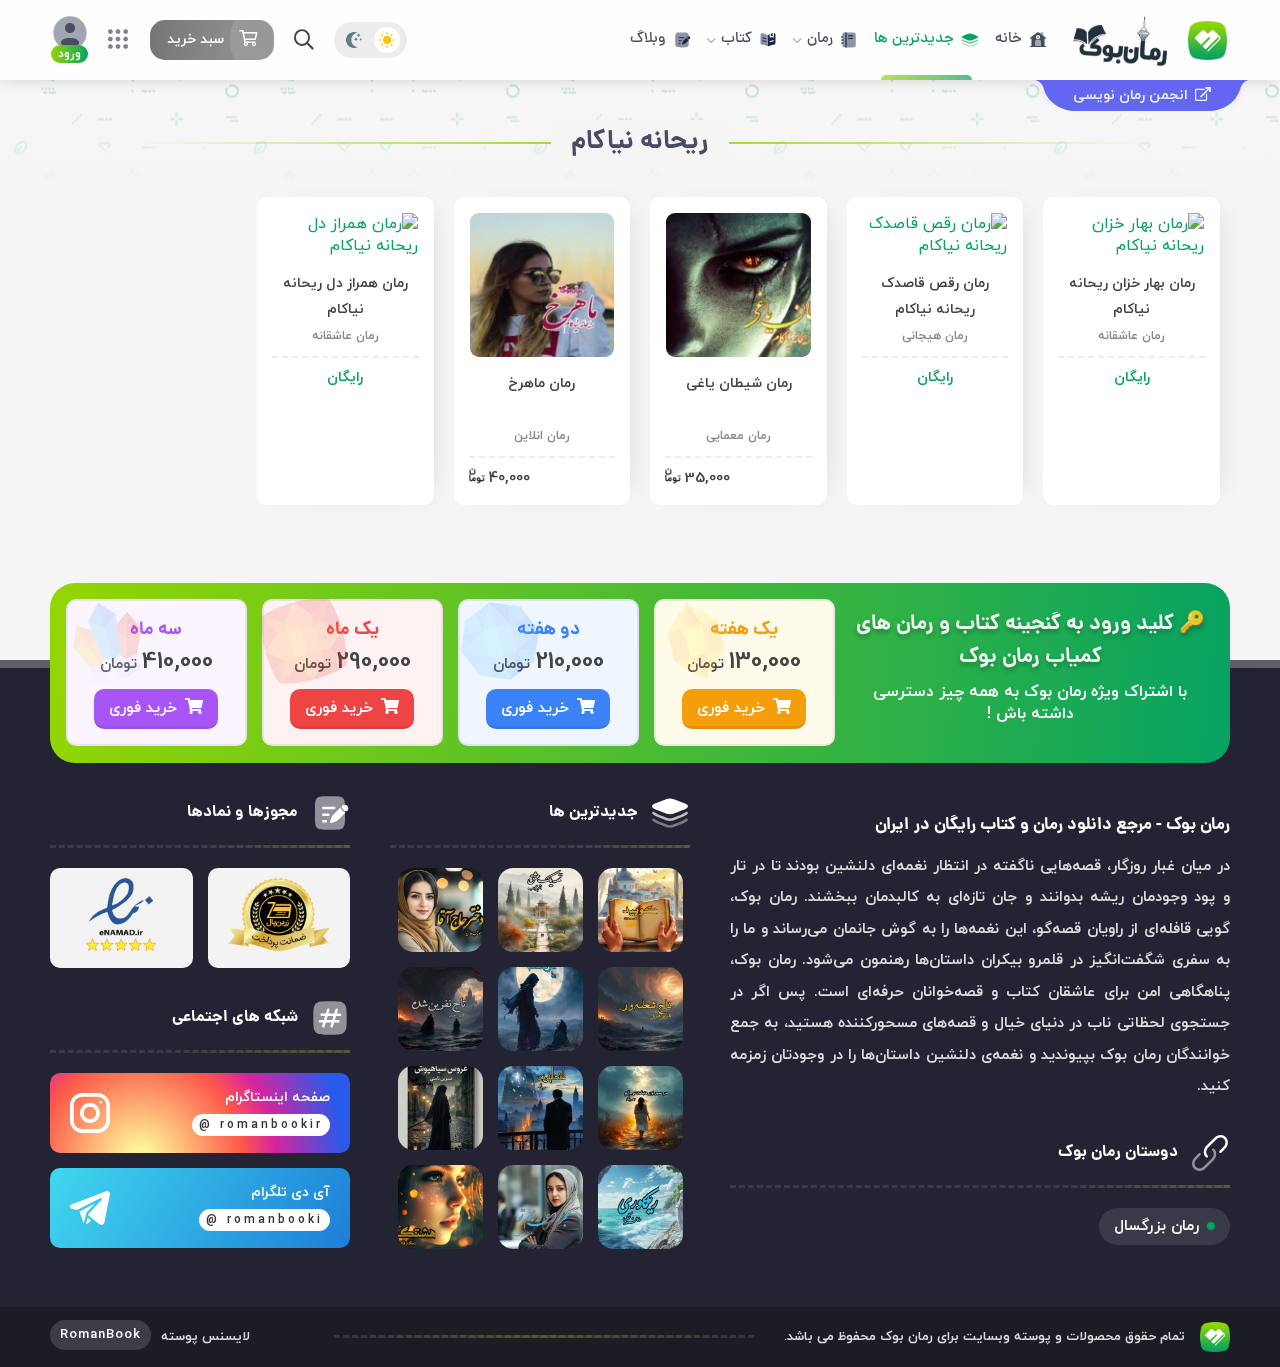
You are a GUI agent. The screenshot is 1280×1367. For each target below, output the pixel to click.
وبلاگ (648, 39)
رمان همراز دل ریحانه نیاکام (345, 296)
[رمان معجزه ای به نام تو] (540, 1207)
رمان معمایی (738, 436)
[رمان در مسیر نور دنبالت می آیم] (640, 1108)
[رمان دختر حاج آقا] (440, 910)
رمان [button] (820, 39)
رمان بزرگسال (1156, 1226)
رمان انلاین (542, 436)
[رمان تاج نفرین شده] (440, 1009)
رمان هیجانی (935, 336)
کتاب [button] (736, 39)
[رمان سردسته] (540, 1009)
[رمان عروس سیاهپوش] (440, 1108)
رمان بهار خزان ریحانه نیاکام (1132, 296)
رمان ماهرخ (541, 383)
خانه (1008, 39)
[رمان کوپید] (640, 910)
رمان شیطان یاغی (739, 383)
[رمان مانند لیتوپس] (540, 1108)
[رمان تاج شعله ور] (640, 1009)
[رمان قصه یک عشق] (540, 910)
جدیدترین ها (914, 39)
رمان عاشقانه (1131, 336)
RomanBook (100, 1335)
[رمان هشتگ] (440, 1207)
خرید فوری (731, 708)
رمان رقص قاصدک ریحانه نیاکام (935, 296)
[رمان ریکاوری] (640, 1207)
